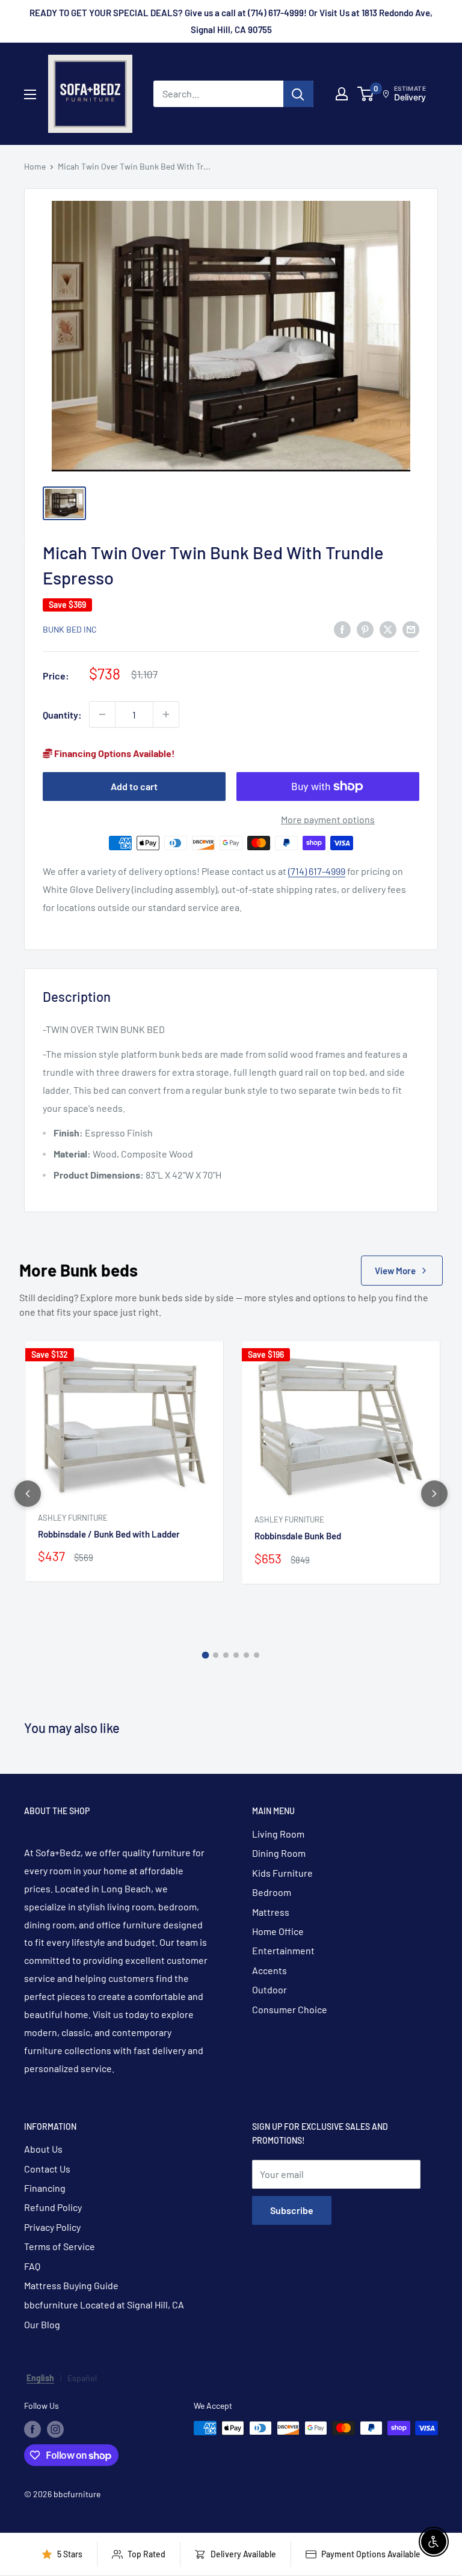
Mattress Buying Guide (71, 2285)
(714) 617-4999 (317, 871)
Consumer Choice (290, 2009)
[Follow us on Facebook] (32, 2429)
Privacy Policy (52, 2227)
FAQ (32, 2266)
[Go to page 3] (226, 1655)
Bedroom (272, 1892)
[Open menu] (30, 94)
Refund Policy (53, 2207)
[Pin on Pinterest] (365, 629)
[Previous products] (28, 1494)
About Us (43, 2149)
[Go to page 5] (246, 1655)
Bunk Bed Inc (70, 629)
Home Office (278, 1931)
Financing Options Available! (114, 753)
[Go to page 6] (257, 1655)
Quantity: (62, 715)
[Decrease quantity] (102, 714)
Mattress (271, 1912)
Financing (45, 2188)
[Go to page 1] (206, 1655)
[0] (366, 94)
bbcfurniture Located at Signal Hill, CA (104, 2305)
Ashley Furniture (73, 1518)
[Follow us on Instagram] (55, 2429)
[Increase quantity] (166, 714)
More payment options (328, 819)
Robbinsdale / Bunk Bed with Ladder (109, 1534)
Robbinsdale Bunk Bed (298, 1536)
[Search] (298, 94)
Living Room (278, 1834)
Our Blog (42, 2324)
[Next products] (434, 1494)
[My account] (342, 94)
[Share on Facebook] (342, 629)
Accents (269, 1970)
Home (35, 166)
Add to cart (134, 786)
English (40, 2378)
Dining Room (279, 1853)
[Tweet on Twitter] (388, 629)
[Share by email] (411, 629)
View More (395, 1271)
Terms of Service (60, 2246)
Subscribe (292, 2210)
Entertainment (283, 1950)
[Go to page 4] (236, 1655)
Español (82, 2378)
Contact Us (47, 2169)
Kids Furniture (282, 1873)
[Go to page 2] (216, 1655)
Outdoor (269, 1989)
